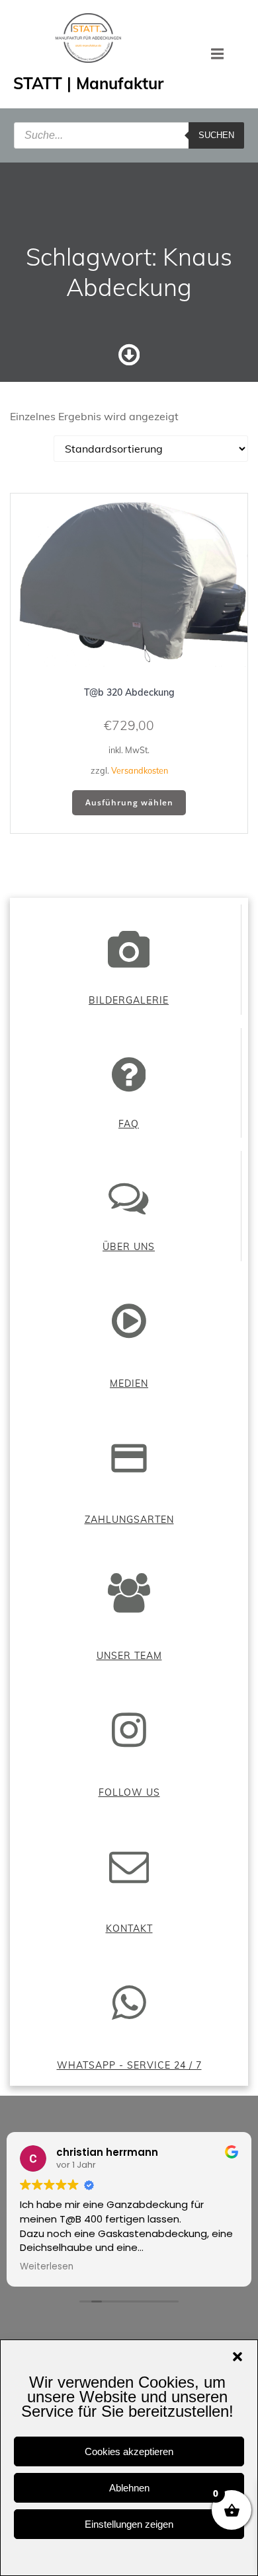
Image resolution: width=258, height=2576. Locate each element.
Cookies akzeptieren (129, 2451)
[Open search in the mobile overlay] (129, 135)
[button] (237, 2357)
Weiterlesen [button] (47, 2267)
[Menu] (218, 54)
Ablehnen (129, 2488)
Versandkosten (140, 770)
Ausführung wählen (129, 802)
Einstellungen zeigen (129, 2524)
